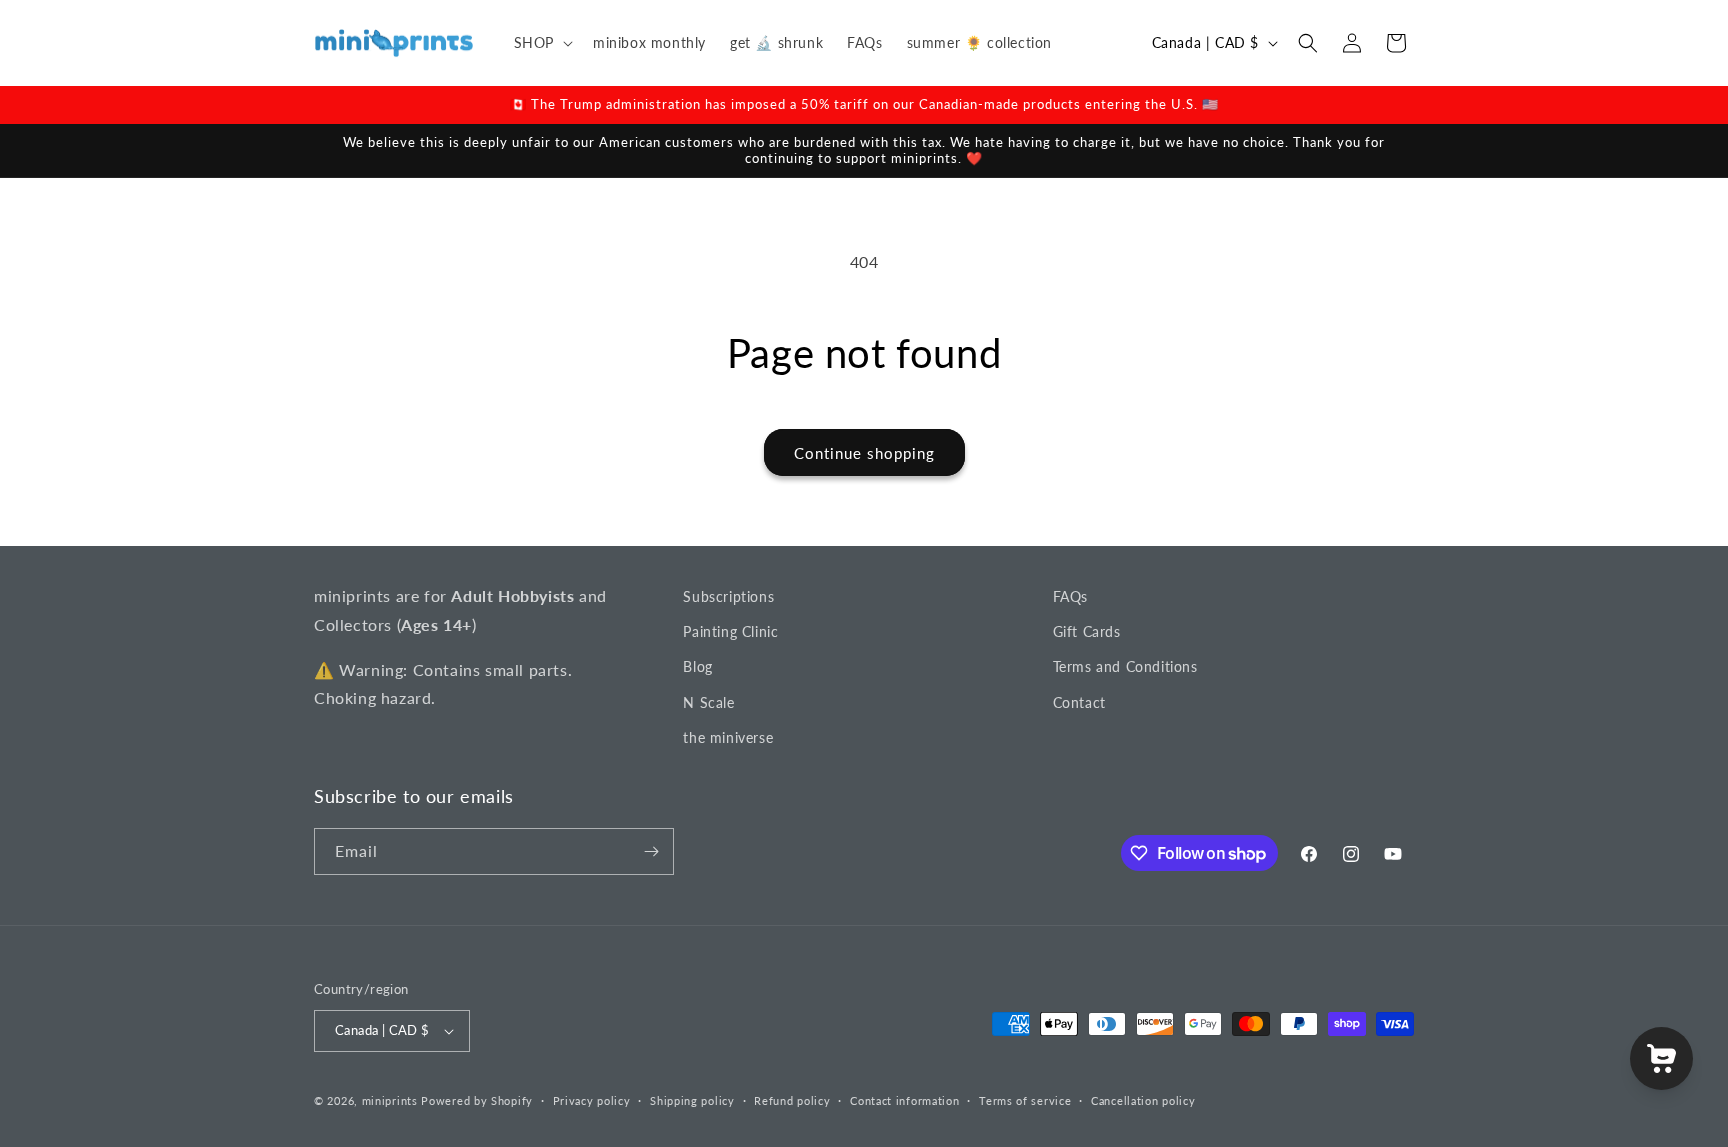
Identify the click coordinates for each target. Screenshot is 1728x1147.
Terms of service (1025, 1100)
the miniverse (728, 737)
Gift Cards (1087, 631)
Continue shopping (864, 453)
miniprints (392, 1100)
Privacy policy (592, 1100)
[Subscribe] (651, 851)
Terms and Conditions (1125, 666)
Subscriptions (728, 596)
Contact (1079, 702)
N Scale (708, 702)
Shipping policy (692, 1100)
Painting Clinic (730, 631)
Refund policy (792, 1100)
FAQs (1070, 596)
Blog (697, 666)
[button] (541, 43)
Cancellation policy (1143, 1100)
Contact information (904, 1100)
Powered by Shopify (477, 1100)
